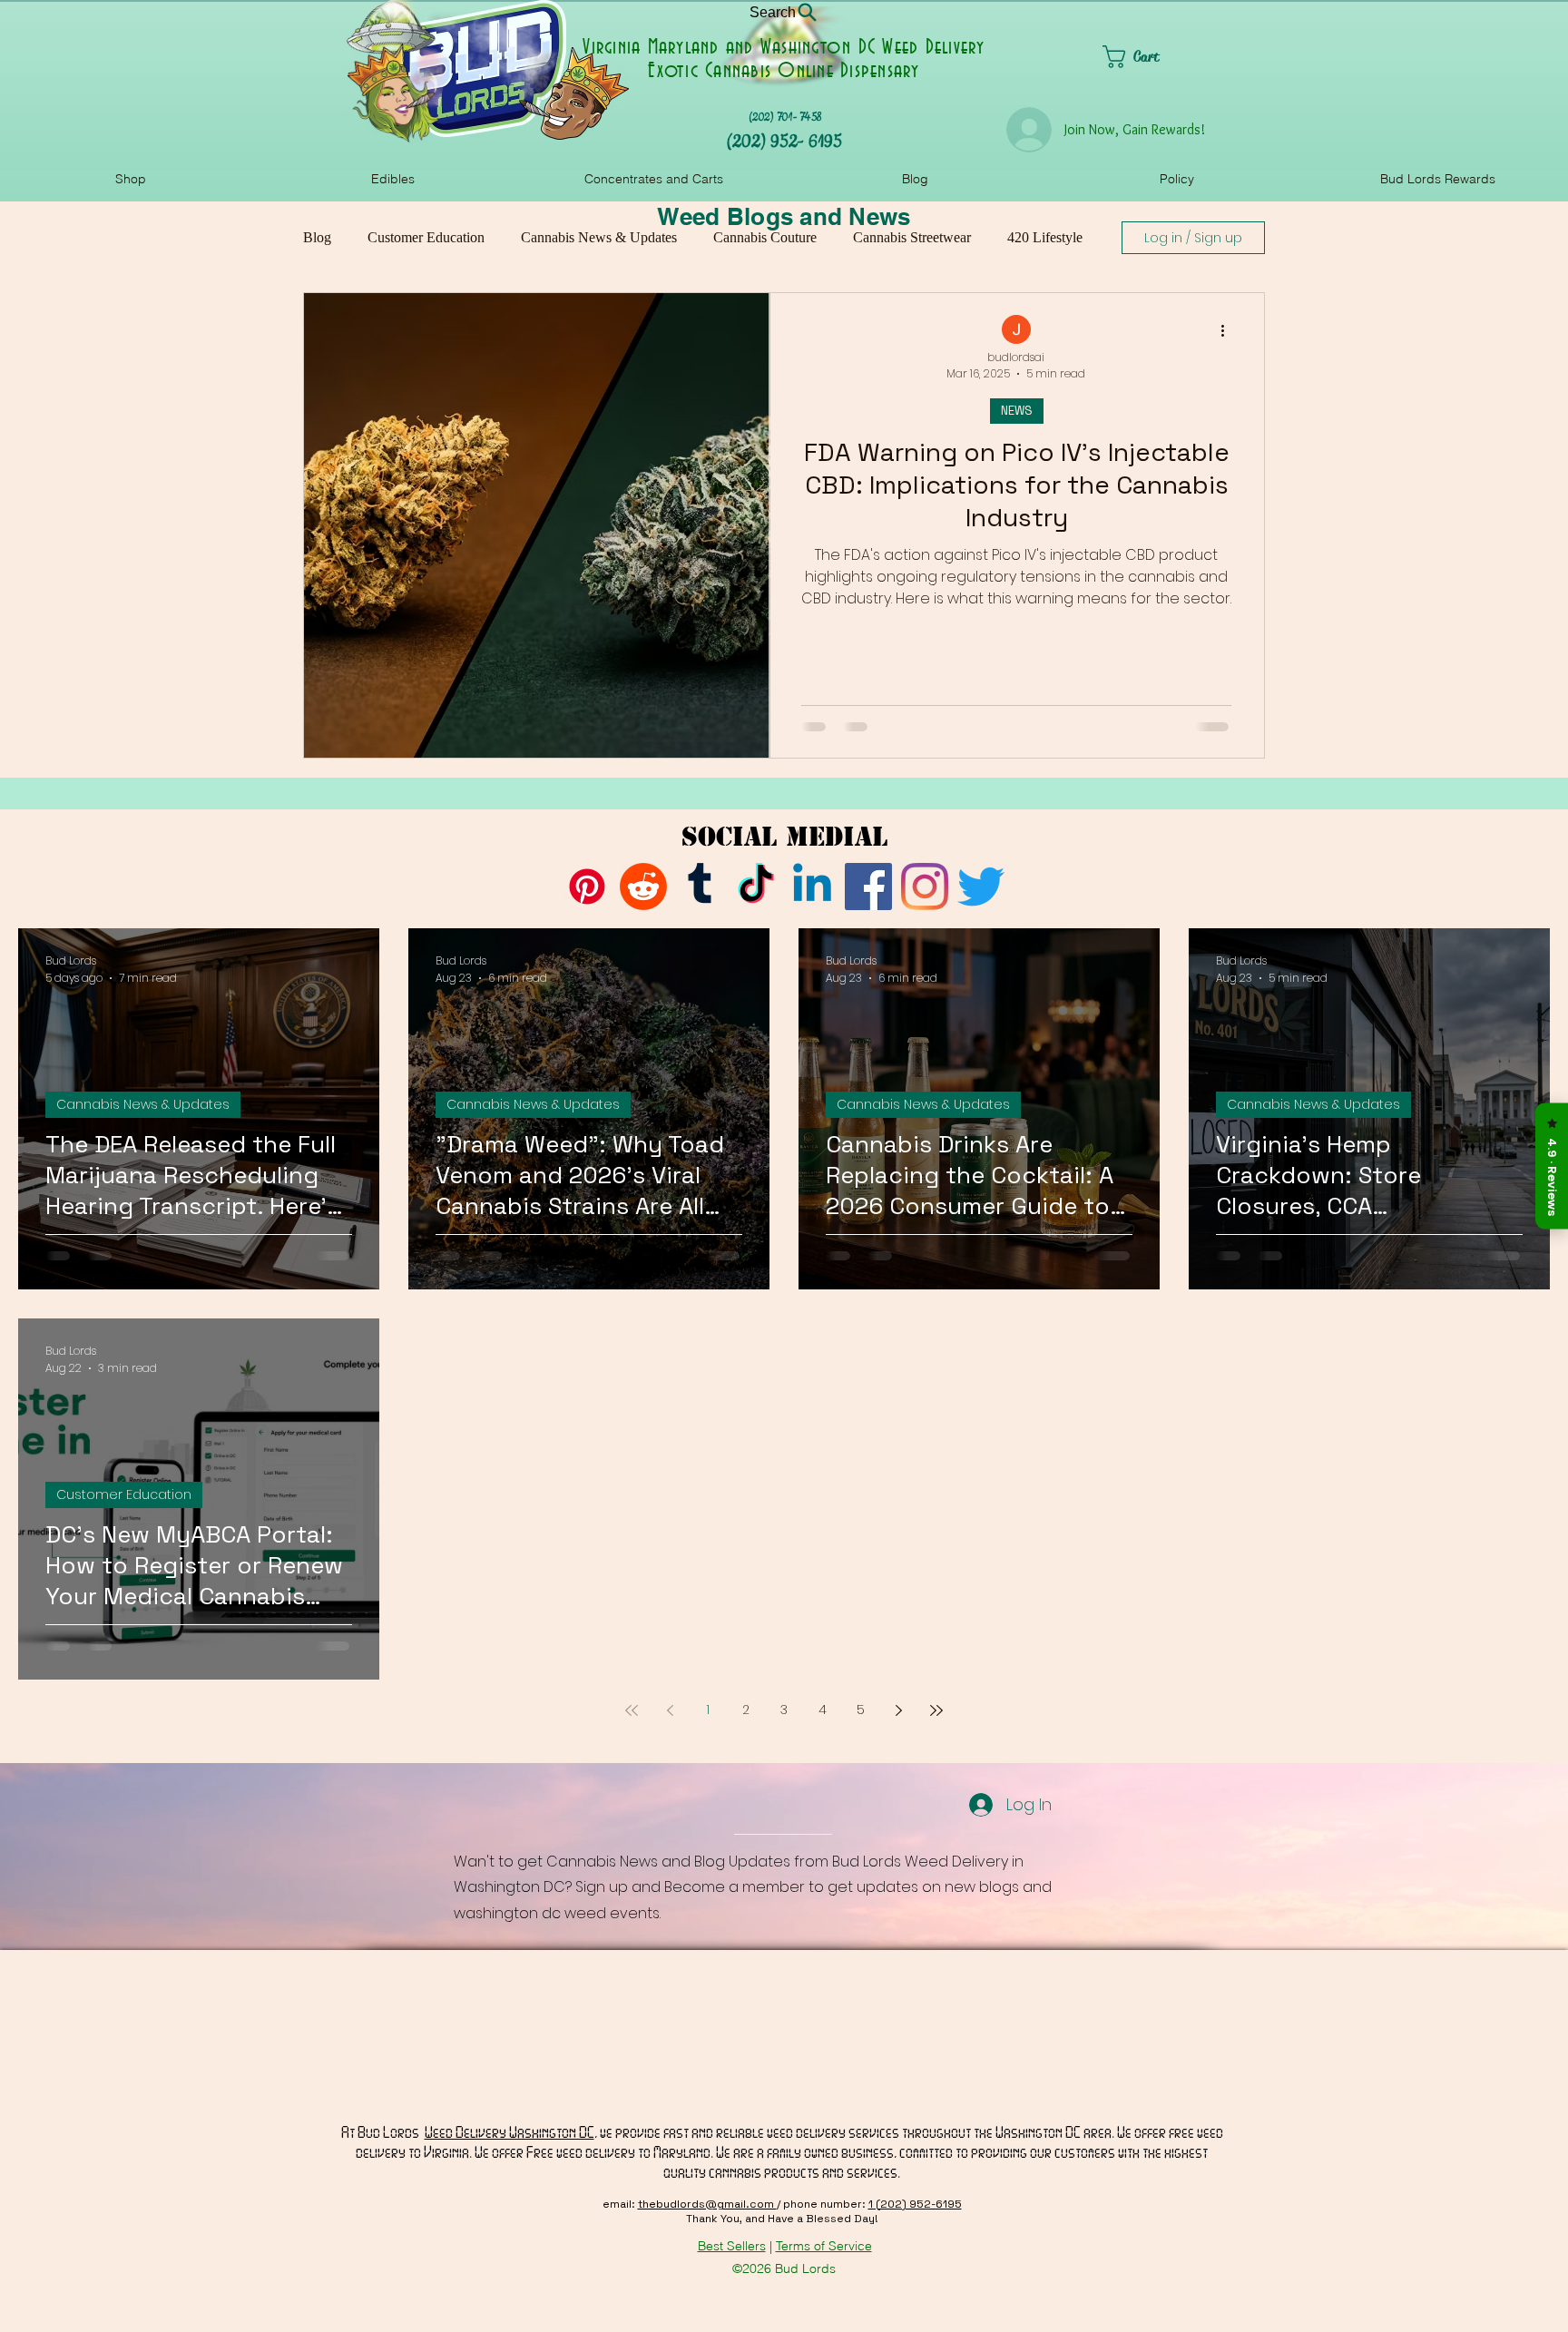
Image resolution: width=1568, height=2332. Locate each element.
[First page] (632, 1710)
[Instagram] (925, 887)
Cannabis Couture (765, 237)
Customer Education (426, 237)
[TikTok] (756, 887)
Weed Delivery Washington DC (510, 2132)
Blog (317, 237)
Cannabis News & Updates (599, 237)
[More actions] (1229, 330)
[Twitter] (981, 887)
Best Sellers (732, 2246)
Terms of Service (824, 2246)
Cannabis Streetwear (912, 237)
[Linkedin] (812, 887)
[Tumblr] (700, 887)
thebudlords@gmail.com (707, 2204)
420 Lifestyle (1045, 237)
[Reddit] (643, 887)
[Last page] (936, 1710)
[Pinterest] (587, 887)
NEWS (1017, 411)
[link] (1160, 57)
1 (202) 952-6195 (915, 2204)
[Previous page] (670, 1710)
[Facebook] (868, 887)
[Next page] (898, 1710)
